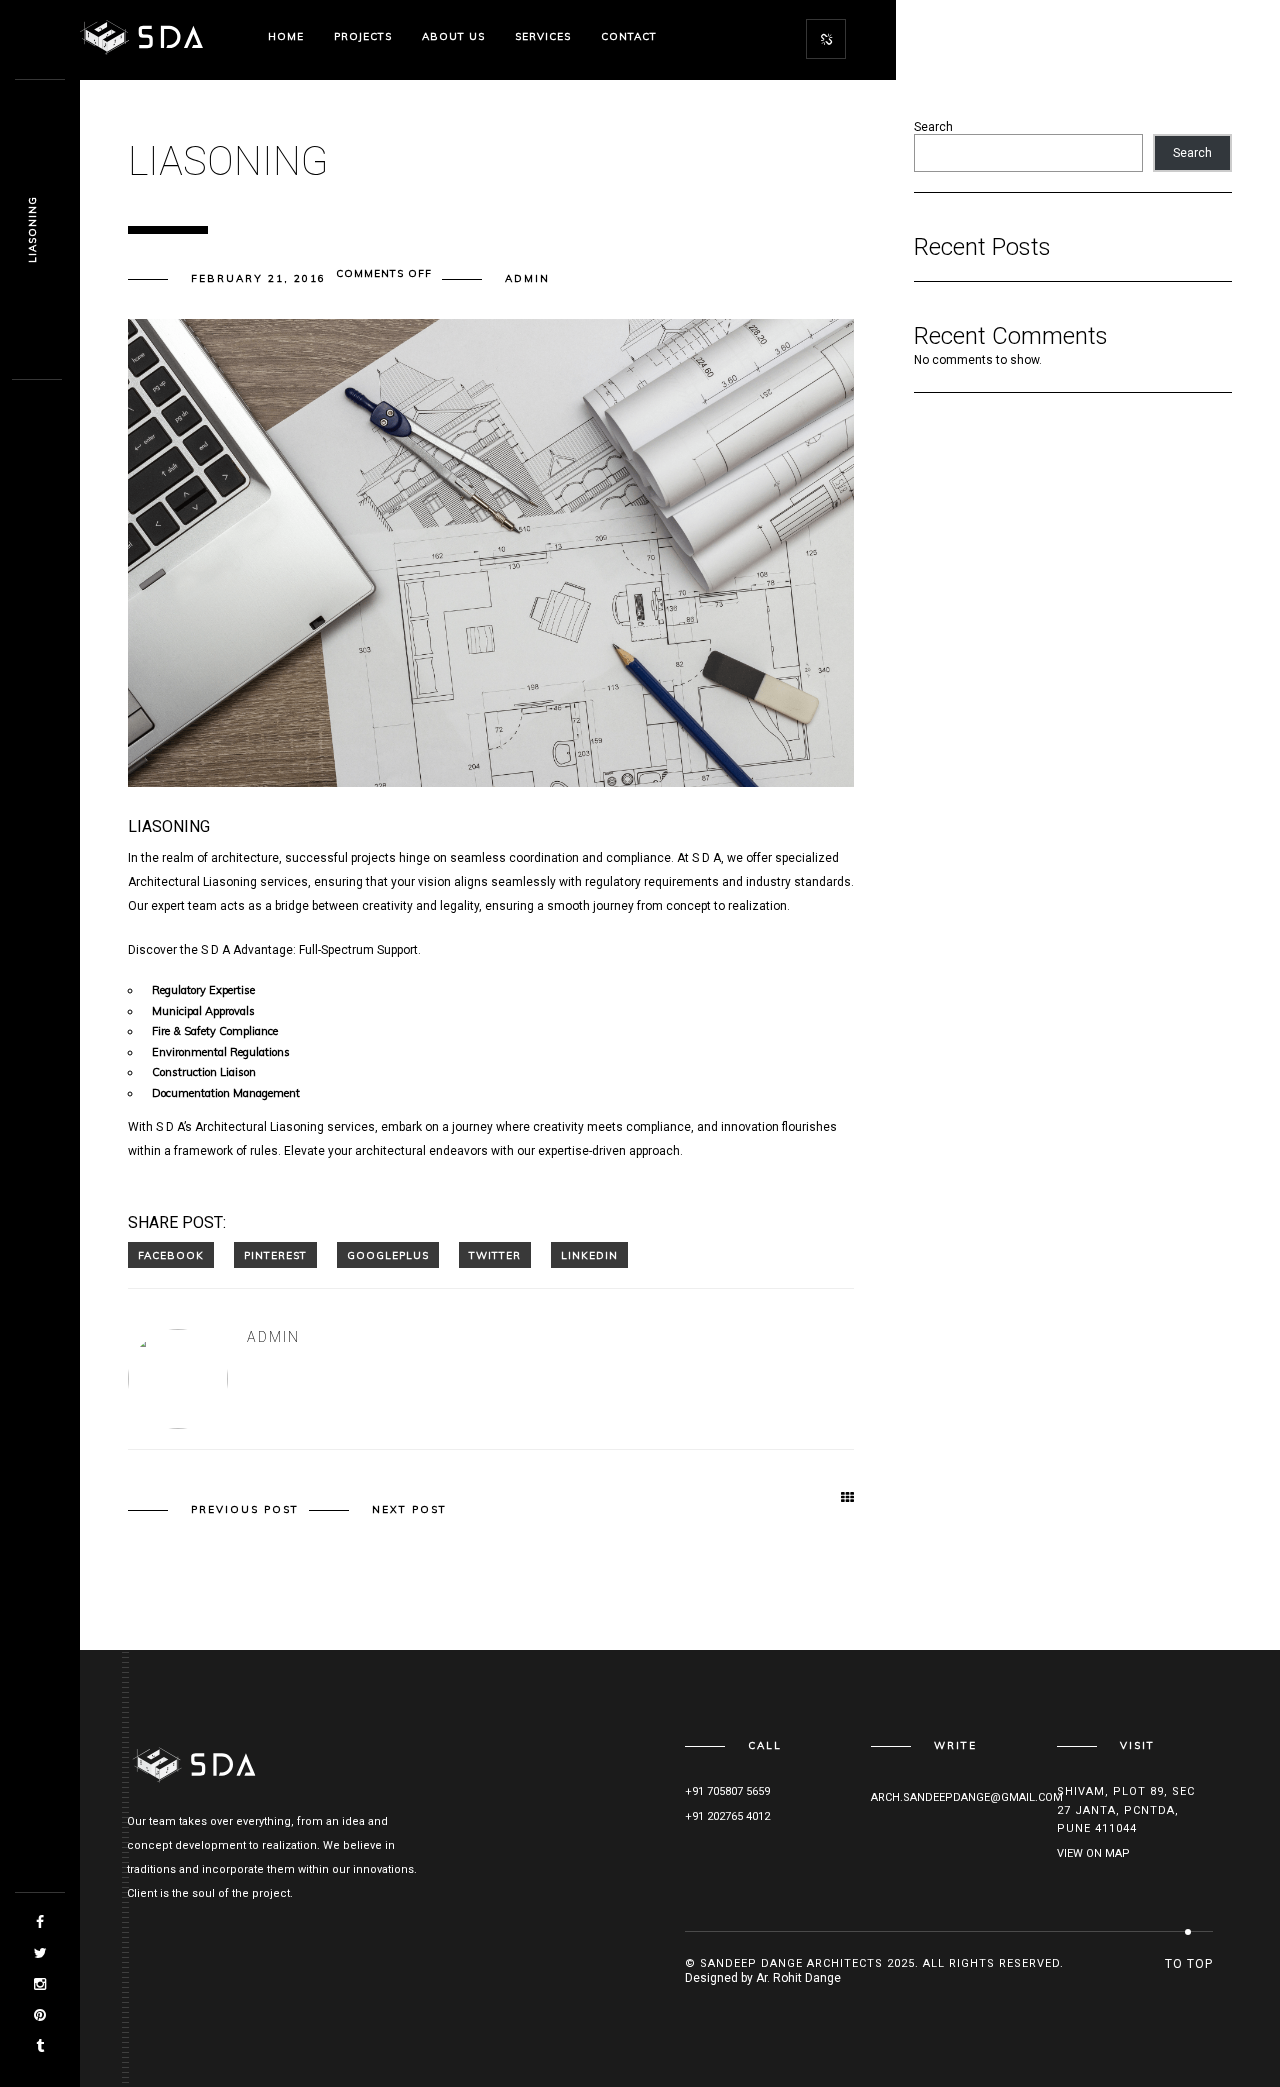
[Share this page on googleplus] (388, 1255)
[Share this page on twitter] (495, 1255)
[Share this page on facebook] (171, 1255)
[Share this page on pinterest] (275, 1255)
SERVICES (543, 36)
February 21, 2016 (258, 278)
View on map (1093, 1853)
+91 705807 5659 (727, 1791)
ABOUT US (453, 36)
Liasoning (32, 230)
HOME (286, 36)
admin (527, 278)
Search (933, 127)
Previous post (245, 1509)
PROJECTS (363, 36)
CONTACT (629, 36)
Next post (409, 1509)
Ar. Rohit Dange (798, 1978)
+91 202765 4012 (727, 1816)
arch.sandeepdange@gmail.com (967, 1797)
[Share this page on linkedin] (589, 1255)
